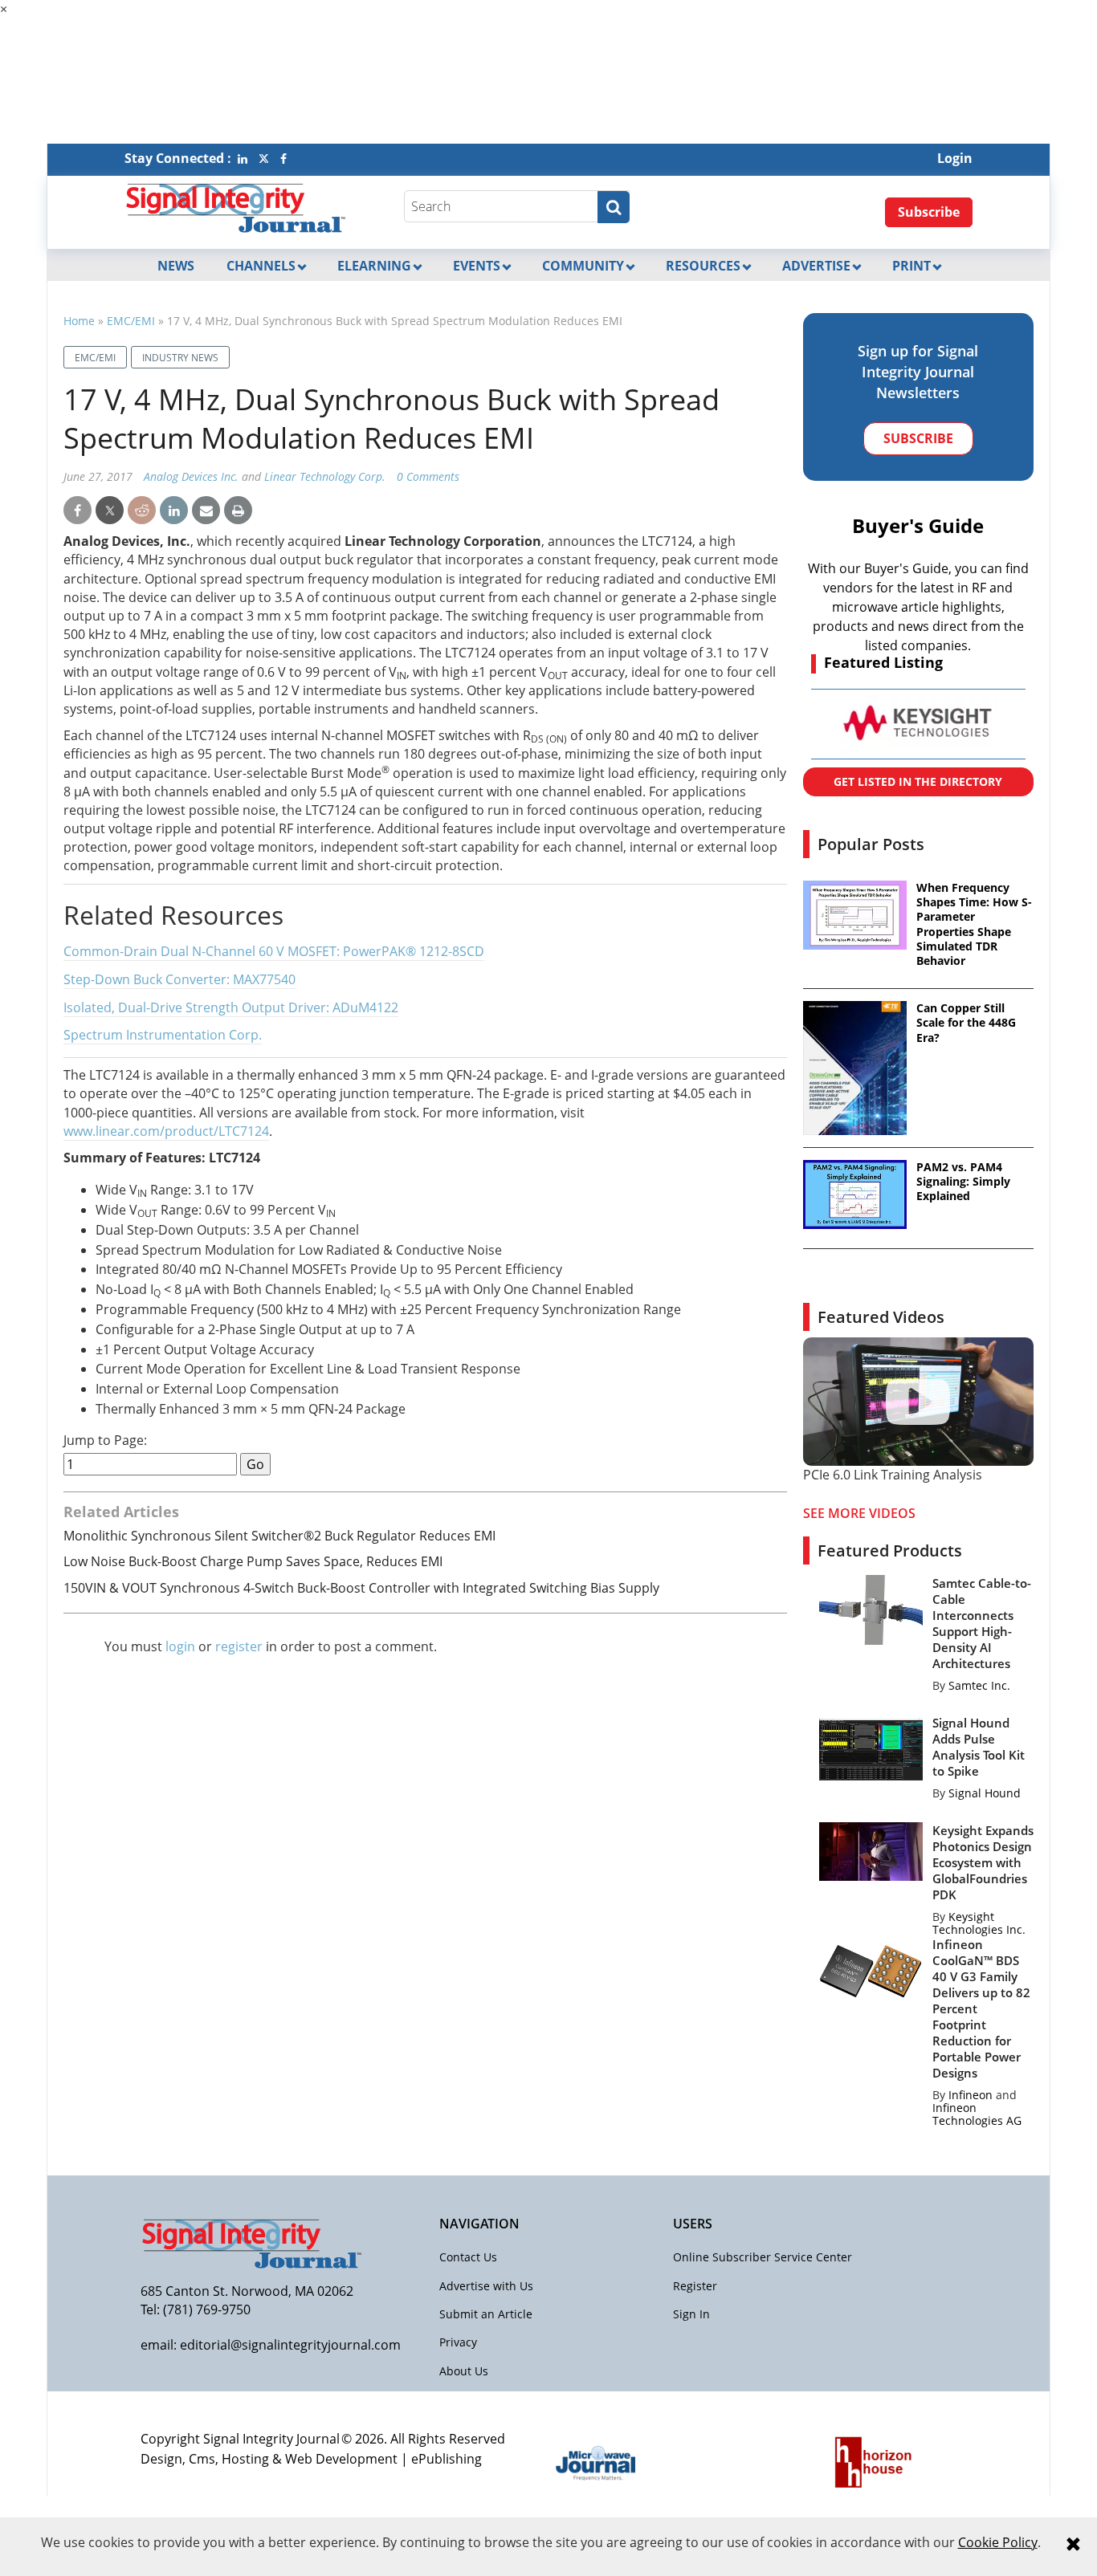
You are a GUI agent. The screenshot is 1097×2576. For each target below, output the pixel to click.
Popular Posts (871, 844)
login (180, 1646)
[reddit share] (142, 511)
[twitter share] (110, 511)
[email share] (206, 511)
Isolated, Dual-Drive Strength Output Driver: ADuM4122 (231, 1007)
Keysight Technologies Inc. (979, 1923)
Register (695, 2286)
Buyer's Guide (918, 525)
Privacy (458, 2342)
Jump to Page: (105, 1441)
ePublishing (447, 2459)
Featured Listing (883, 662)
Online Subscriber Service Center (763, 2257)
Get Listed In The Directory (918, 781)
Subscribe (929, 212)
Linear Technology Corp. (325, 476)
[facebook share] (77, 511)
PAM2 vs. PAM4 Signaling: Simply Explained (963, 1182)
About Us (464, 2371)
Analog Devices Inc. (191, 476)
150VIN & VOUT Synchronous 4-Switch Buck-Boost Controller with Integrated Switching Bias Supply (361, 1588)
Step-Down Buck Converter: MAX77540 (179, 979)
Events (477, 266)
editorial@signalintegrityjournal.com (290, 2345)
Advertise (816, 266)
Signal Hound (985, 1793)
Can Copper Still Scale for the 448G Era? (966, 1023)
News (176, 266)
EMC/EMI (131, 321)
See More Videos (859, 1513)
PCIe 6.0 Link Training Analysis (893, 1475)
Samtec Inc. (979, 1685)
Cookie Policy (998, 2542)
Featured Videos (881, 1317)
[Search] (614, 207)
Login (955, 158)
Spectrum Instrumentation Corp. (163, 1035)
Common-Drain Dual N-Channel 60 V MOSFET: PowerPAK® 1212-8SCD (274, 951)
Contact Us (468, 2257)
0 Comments (428, 476)
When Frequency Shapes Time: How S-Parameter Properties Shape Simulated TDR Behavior (974, 924)
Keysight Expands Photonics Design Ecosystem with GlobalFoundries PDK (983, 1862)
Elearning (374, 266)
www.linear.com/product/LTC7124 (166, 1131)
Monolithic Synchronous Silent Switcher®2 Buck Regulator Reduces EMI (279, 1536)
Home (79, 321)
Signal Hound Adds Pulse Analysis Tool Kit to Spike (979, 1747)
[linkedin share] (174, 511)
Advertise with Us (486, 2286)
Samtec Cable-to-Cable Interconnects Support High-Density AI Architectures (982, 1623)
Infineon (971, 2095)
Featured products (890, 1550)
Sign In (691, 2314)
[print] (238, 511)
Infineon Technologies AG (977, 2114)
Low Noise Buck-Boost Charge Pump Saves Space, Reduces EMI (253, 1561)
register (239, 1646)
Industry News (180, 358)
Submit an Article (486, 2314)
